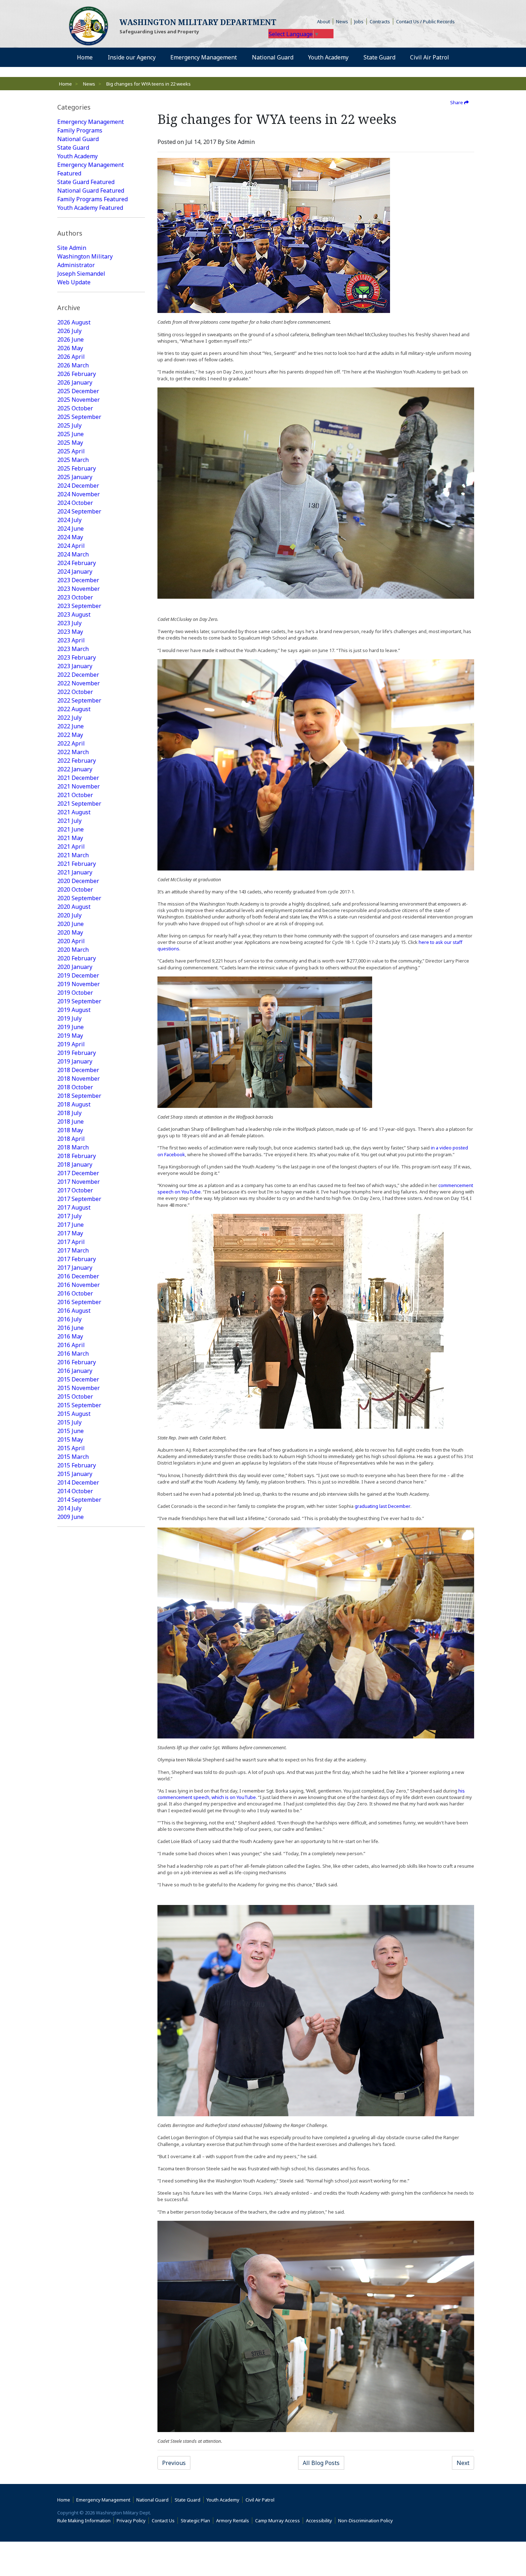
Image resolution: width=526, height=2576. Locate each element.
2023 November (79, 589)
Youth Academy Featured (90, 208)
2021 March (73, 855)
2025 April (71, 451)
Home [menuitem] (85, 57)
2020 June (70, 924)
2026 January (75, 382)
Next (463, 2463)
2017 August (74, 1207)
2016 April (71, 1345)
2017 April (71, 1242)
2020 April (71, 941)
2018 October (75, 1087)
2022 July (69, 718)
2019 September (79, 1001)
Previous (174, 2463)
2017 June (70, 1225)
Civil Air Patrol (261, 2500)
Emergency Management (91, 122)
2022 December (78, 675)
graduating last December (383, 1506)
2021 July (69, 821)
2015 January (75, 1474)
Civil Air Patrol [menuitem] (432, 57)
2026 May (70, 348)
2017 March (73, 1250)
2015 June (70, 1431)
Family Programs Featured (92, 199)
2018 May (70, 1130)
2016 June (70, 1328)
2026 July (69, 331)
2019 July (69, 1018)
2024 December (78, 486)
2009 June (70, 1517)
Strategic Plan (195, 2520)
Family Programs (80, 130)
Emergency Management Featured (91, 169)
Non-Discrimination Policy (367, 2520)
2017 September (79, 1199)
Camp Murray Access (279, 2520)
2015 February (77, 1465)
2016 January (75, 1371)
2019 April (71, 1044)
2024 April (71, 546)
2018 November (79, 1079)
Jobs (359, 21)
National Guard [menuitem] (273, 57)
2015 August (74, 1414)
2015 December (78, 1379)
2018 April (71, 1139)
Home (65, 84)
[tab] (101, 107)
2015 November (79, 1388)
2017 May (70, 1233)
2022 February (77, 761)
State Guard (73, 148)
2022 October (75, 692)
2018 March (73, 1147)
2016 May (70, 1336)
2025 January (75, 477)
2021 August (74, 812)
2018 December (78, 1070)
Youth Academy (77, 156)
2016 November (79, 1285)
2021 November (79, 786)
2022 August (74, 709)
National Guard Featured (91, 190)
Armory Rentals (233, 2520)
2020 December (78, 881)
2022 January (75, 769)
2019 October (75, 993)
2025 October (75, 408)
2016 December (78, 1276)
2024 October (75, 503)
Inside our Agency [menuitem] (132, 57)
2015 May (70, 1439)
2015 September (79, 1405)
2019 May (70, 1036)
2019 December (78, 975)
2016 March (73, 1354)
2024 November (79, 494)
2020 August (74, 907)
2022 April (71, 743)
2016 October (75, 1293)
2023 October (75, 597)
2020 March (73, 950)
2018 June (70, 1121)
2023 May (70, 632)
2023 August (74, 614)
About (325, 21)
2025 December (78, 391)
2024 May (70, 537)
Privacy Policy (131, 2520)
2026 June (70, 339)
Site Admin (72, 248)
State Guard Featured (86, 182)
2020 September (79, 898)
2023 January (75, 666)
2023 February (77, 657)
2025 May (70, 443)
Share (457, 102)
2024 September (79, 511)
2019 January (75, 1061)
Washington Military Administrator (85, 261)
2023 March (73, 649)
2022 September (79, 700)
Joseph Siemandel (81, 274)
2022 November (79, 683)
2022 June (70, 726)
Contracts (380, 21)
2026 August (74, 322)
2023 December (78, 580)
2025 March (73, 460)
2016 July (69, 1319)
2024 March (73, 554)
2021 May (70, 838)
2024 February (77, 563)
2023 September (79, 606)
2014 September (79, 1500)
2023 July (69, 623)
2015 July (69, 1422)
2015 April (71, 1448)
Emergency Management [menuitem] (204, 57)
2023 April (71, 640)
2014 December (78, 1482)
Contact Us (163, 2520)
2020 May (70, 932)
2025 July (69, 425)
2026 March (73, 365)
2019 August (74, 1010)
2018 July (69, 1113)
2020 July (69, 915)
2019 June (70, 1027)
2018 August (74, 1104)
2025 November (79, 400)
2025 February (77, 468)
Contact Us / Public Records (425, 21)
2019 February (77, 1053)
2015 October (75, 1396)
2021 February (77, 864)
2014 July (69, 1508)
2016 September (79, 1302)
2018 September (79, 1096)
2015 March (73, 1457)
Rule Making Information (84, 2520)
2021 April (71, 846)
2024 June (70, 529)
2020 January (75, 967)
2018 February (77, 1156)
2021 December (78, 778)
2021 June (70, 829)
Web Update (74, 282)
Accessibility (321, 2520)
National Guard (78, 139)
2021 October (75, 795)
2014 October (75, 1491)
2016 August (74, 1311)
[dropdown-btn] (160, 57)
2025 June (70, 434)
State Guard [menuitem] (379, 57)
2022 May (70, 735)
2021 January (75, 872)
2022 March (73, 752)
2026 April (71, 357)
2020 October (75, 889)
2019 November (79, 984)
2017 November (79, 1182)
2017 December (78, 1173)
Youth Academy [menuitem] (328, 57)
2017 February (77, 1259)
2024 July (69, 520)
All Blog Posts (321, 2463)
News (342, 21)
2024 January (75, 571)
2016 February (77, 1362)
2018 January (75, 1164)
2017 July (69, 1216)
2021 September (79, 804)
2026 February (77, 374)
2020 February (77, 958)
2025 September (79, 417)
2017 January (75, 1268)
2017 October (75, 1190)
